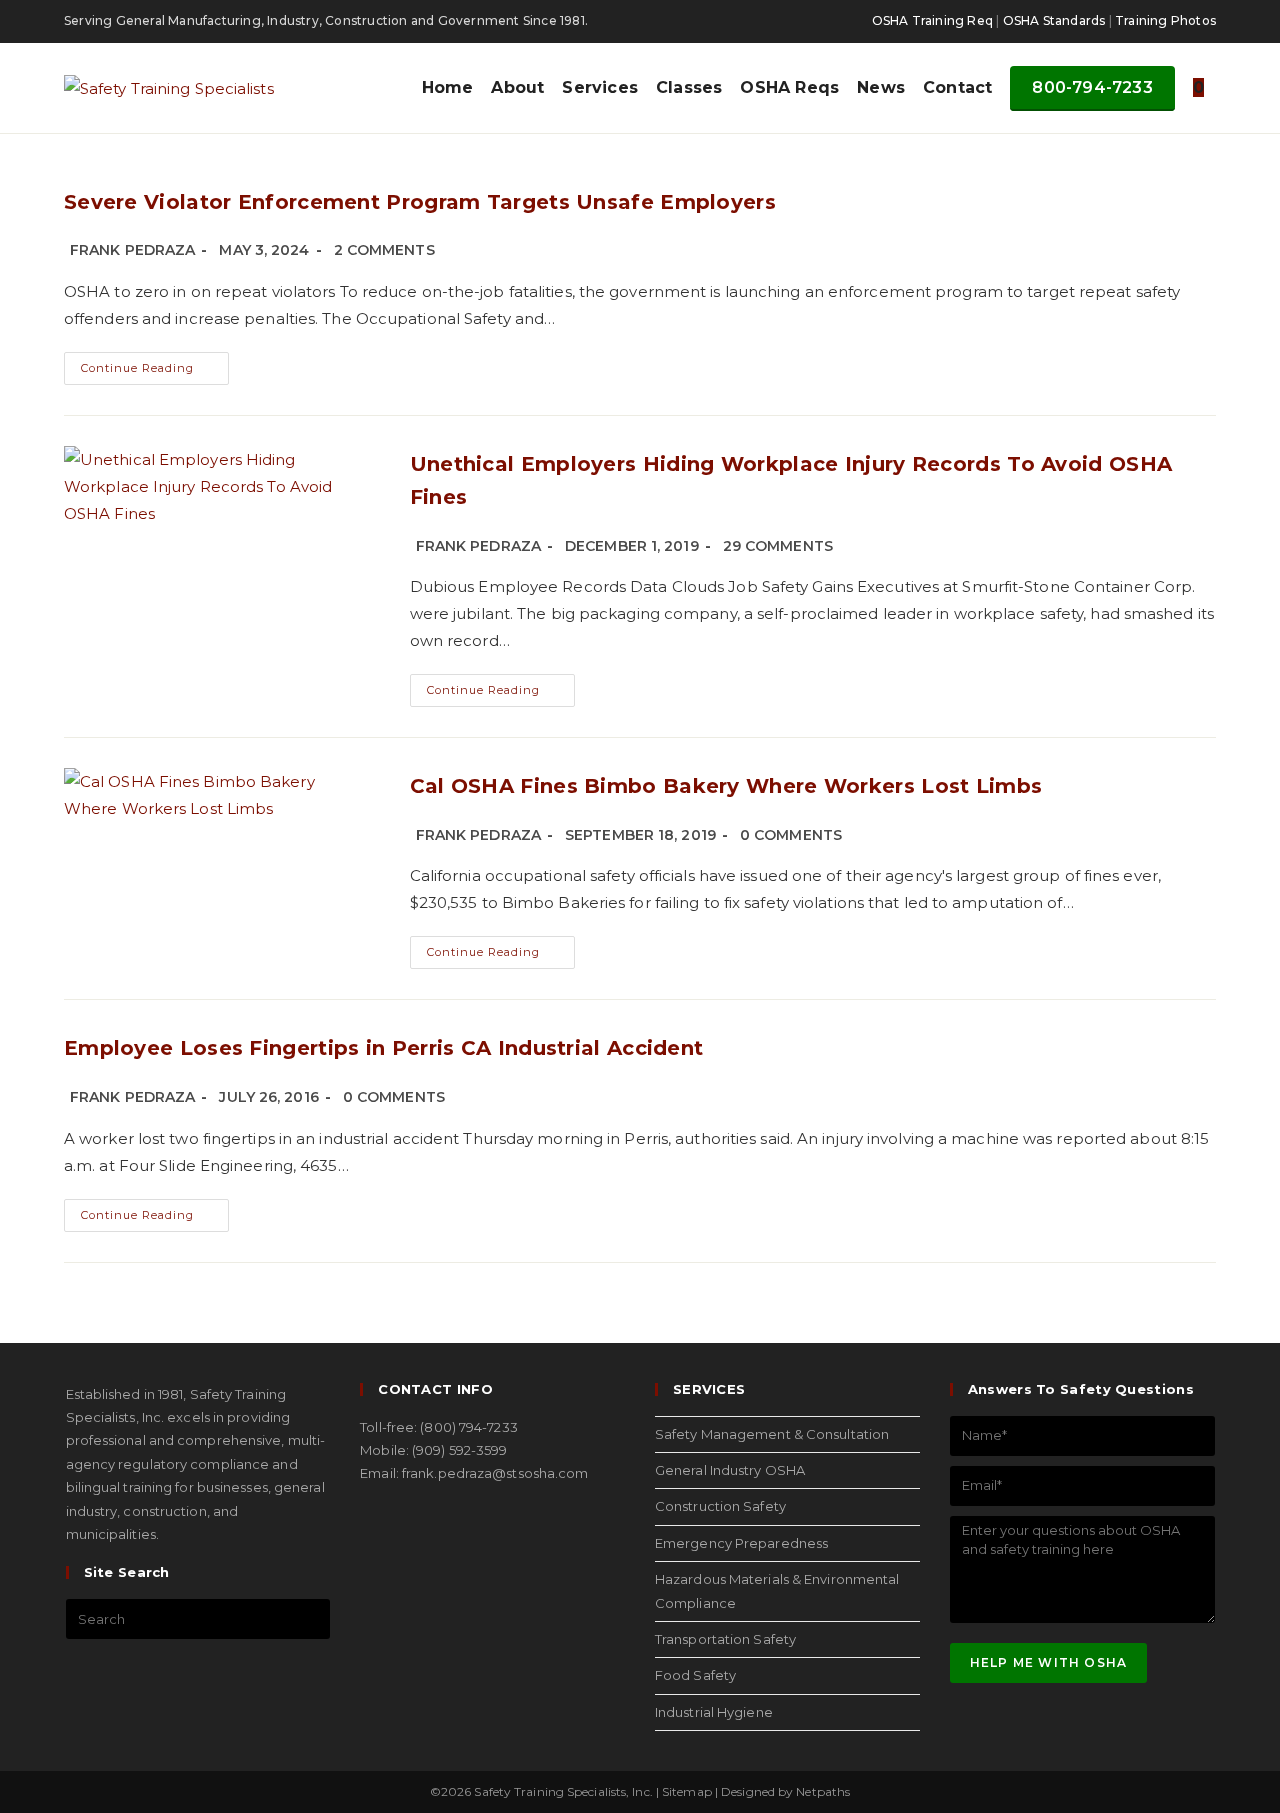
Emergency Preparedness (741, 1543)
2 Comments (384, 250)
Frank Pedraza (132, 250)
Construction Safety (720, 1506)
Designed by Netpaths (785, 1791)
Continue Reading (155, 363)
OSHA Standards (1054, 20)
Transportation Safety (725, 1639)
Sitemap (687, 1791)
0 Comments (791, 835)
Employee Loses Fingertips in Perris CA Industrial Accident (383, 1048)
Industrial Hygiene (714, 1712)
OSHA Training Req (932, 20)
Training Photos (1165, 20)
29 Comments (778, 546)
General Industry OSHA (730, 1470)
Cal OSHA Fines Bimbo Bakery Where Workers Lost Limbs (726, 786)
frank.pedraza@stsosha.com (495, 1473)
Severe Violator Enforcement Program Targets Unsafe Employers (420, 202)
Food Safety (695, 1675)
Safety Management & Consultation (772, 1434)
